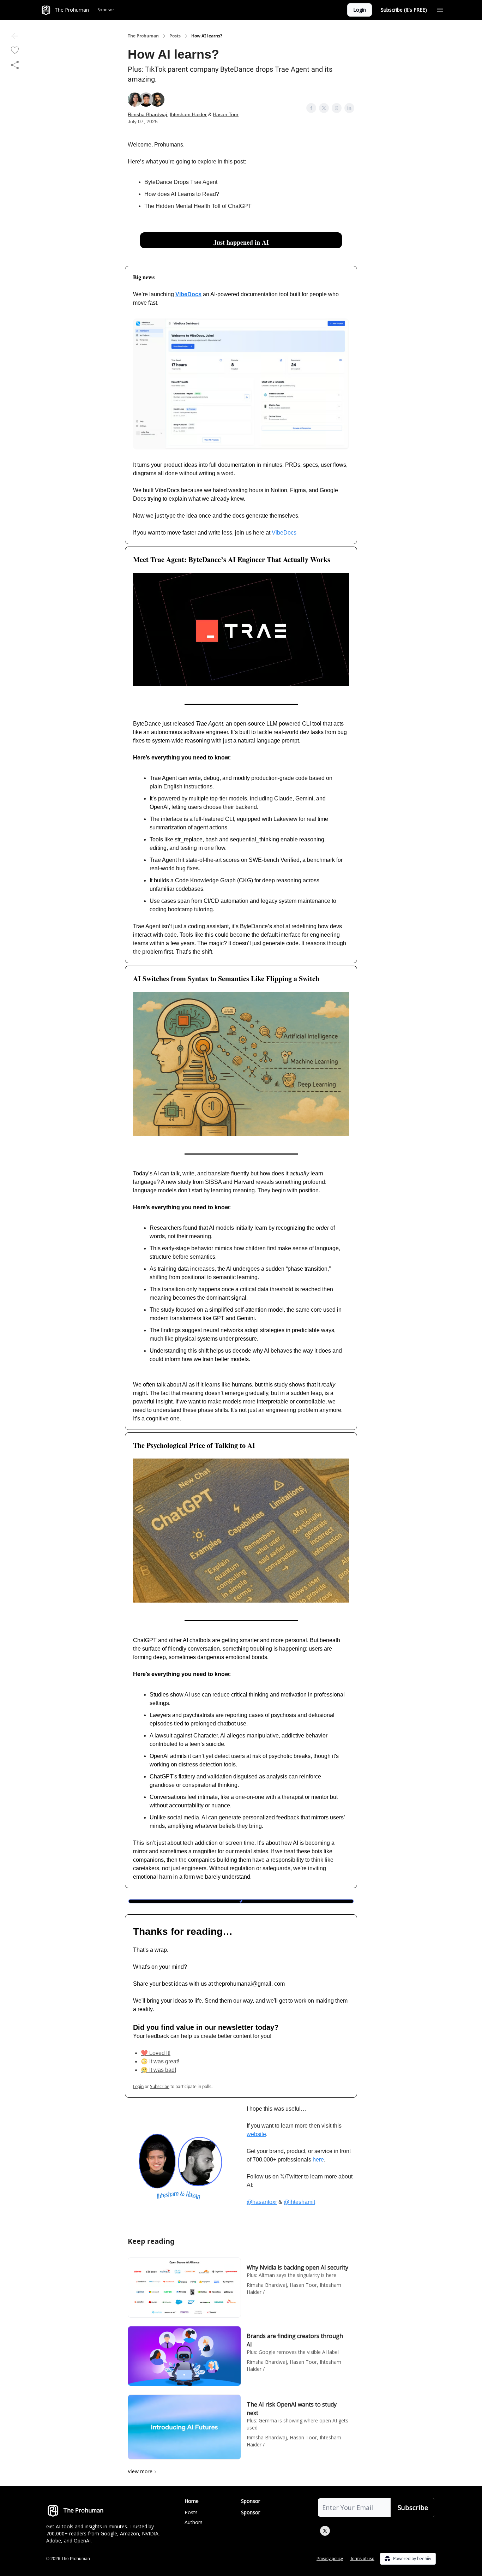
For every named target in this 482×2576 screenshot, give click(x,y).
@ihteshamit (299, 2202)
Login (360, 10)
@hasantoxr (262, 2202)
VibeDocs (284, 533)
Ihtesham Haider (188, 114)
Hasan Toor (226, 114)
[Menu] (440, 9)
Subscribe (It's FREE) (404, 10)
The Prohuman (143, 36)
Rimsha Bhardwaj (147, 114)
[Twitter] (325, 2531)
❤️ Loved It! (156, 2053)
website (256, 2134)
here (318, 2160)
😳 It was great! (160, 2061)
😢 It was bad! (158, 2070)
